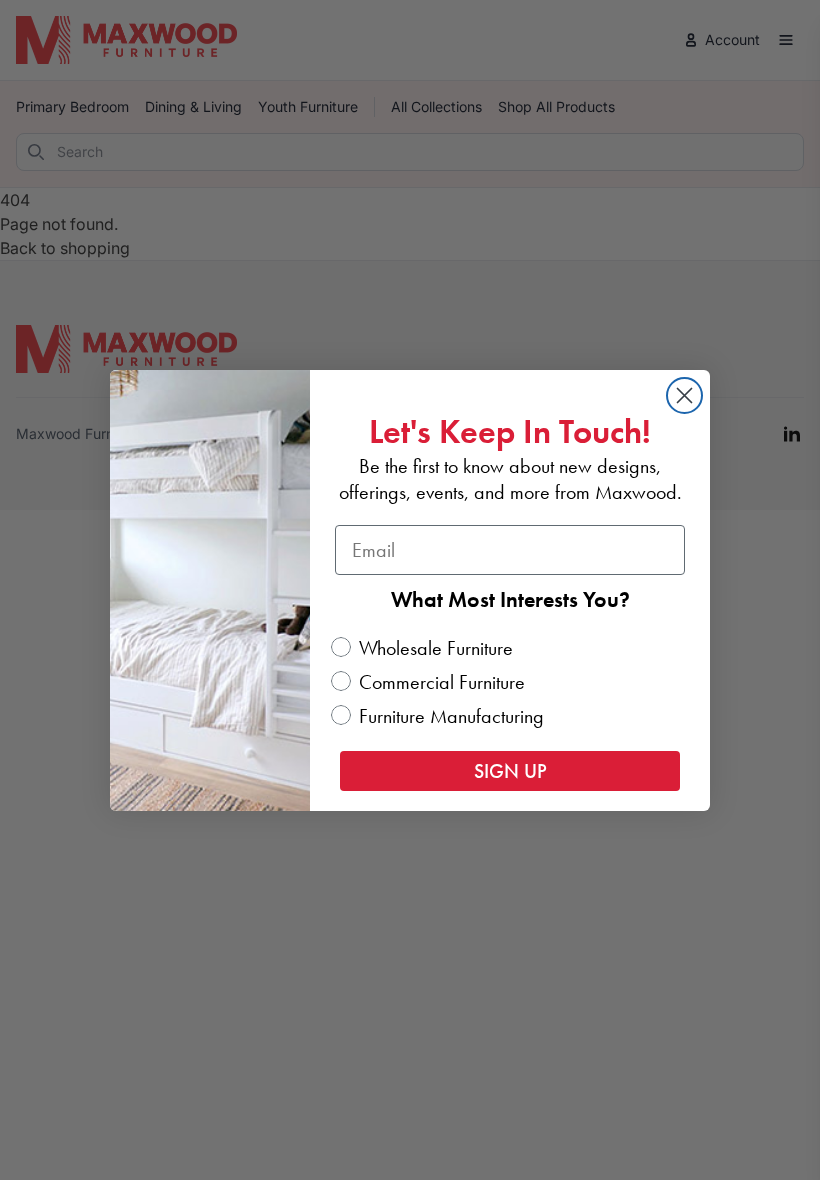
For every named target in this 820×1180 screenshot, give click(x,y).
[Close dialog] (684, 395)
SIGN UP (510, 771)
